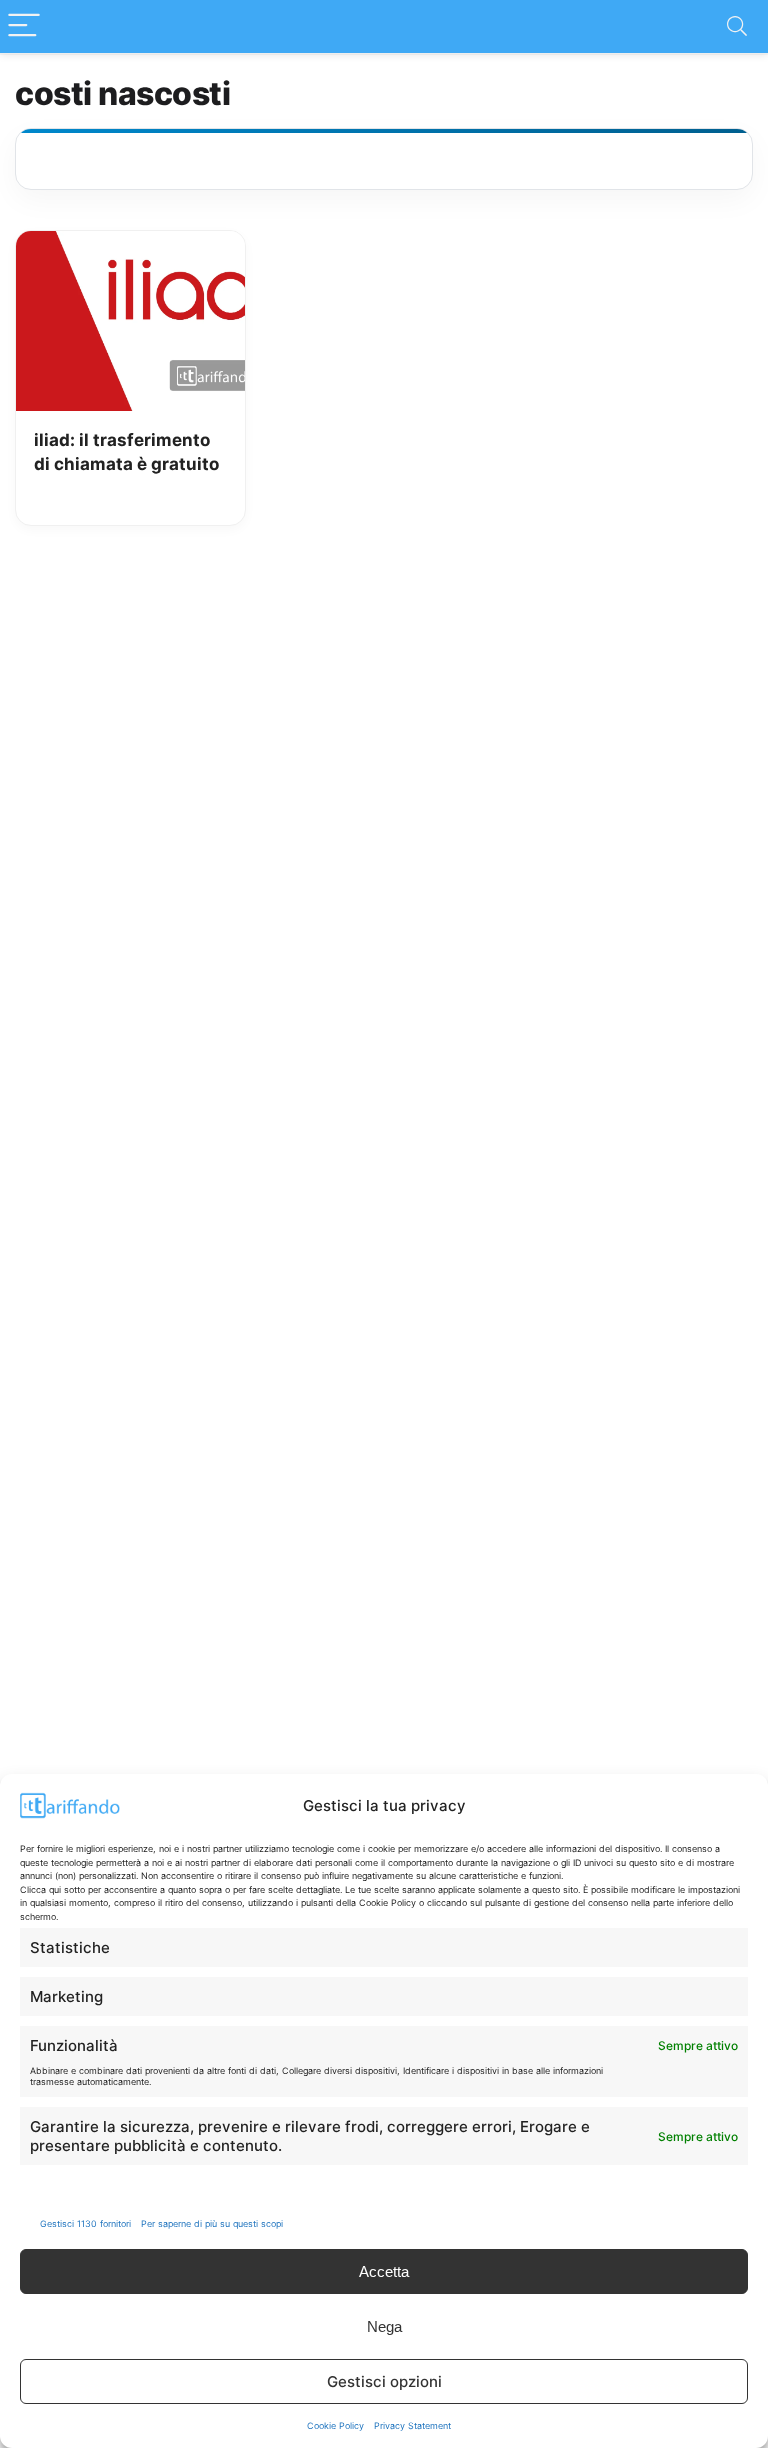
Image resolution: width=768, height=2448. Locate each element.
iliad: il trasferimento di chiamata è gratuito (126, 452)
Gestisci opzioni (384, 2381)
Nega (384, 2326)
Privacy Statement (412, 2425)
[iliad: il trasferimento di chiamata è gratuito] (130, 245)
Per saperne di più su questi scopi (212, 2223)
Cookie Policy (335, 2425)
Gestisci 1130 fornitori (85, 2223)
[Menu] (24, 26)
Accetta (384, 2271)
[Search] (737, 26)
